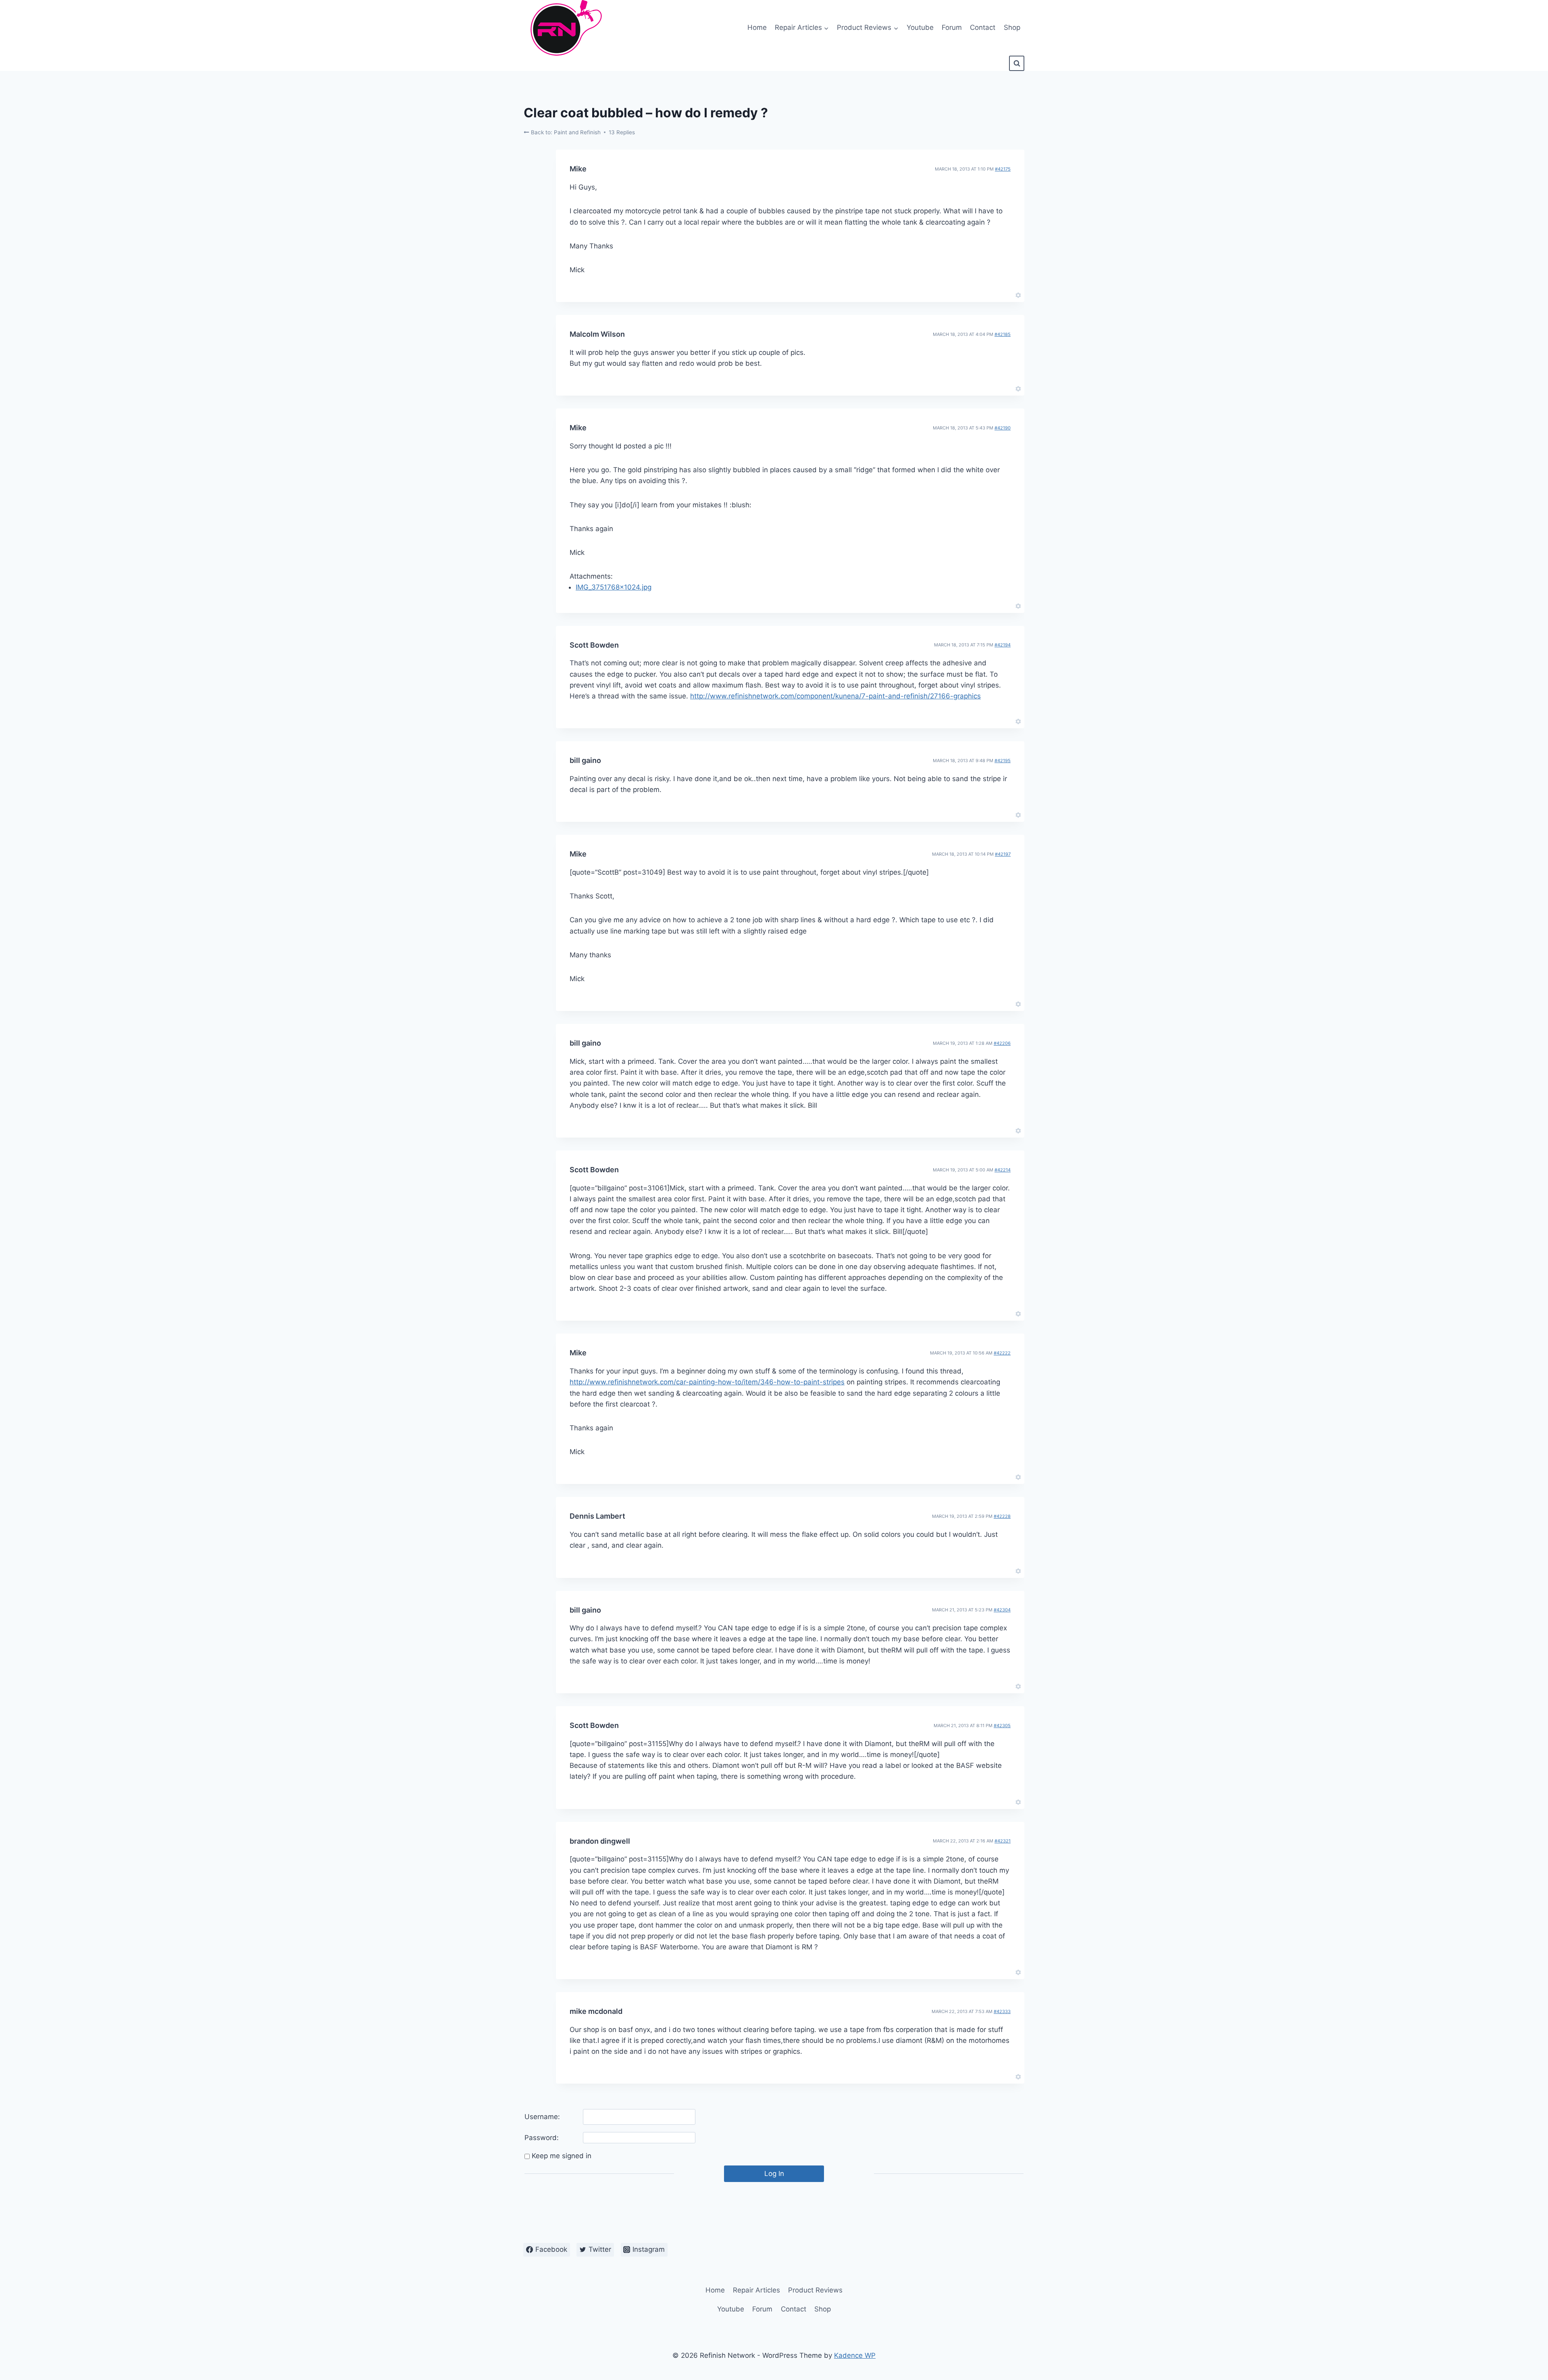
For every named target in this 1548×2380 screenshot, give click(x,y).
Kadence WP (855, 2355)
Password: (542, 2138)
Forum (952, 27)
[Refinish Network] (564, 28)
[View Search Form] (1017, 63)
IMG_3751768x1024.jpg (614, 587)
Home (757, 27)
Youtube (920, 27)
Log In (774, 2174)
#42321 (1003, 1841)
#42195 (1003, 761)
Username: (542, 2117)
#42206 (1002, 1043)
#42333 (1002, 2011)
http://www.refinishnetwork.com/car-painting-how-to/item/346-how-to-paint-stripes (707, 1382)
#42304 (1002, 1610)
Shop (1012, 27)
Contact (983, 27)
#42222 (1002, 1353)
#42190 (1003, 428)
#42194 (1003, 645)
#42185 (1003, 334)
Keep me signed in (562, 2156)
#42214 (1003, 1170)
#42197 (1003, 854)
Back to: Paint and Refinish (565, 132)
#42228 (1002, 1516)
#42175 (1003, 169)
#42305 (1002, 1726)
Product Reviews (815, 2290)
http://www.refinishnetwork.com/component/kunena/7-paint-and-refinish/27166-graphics (835, 696)
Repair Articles (756, 2290)
